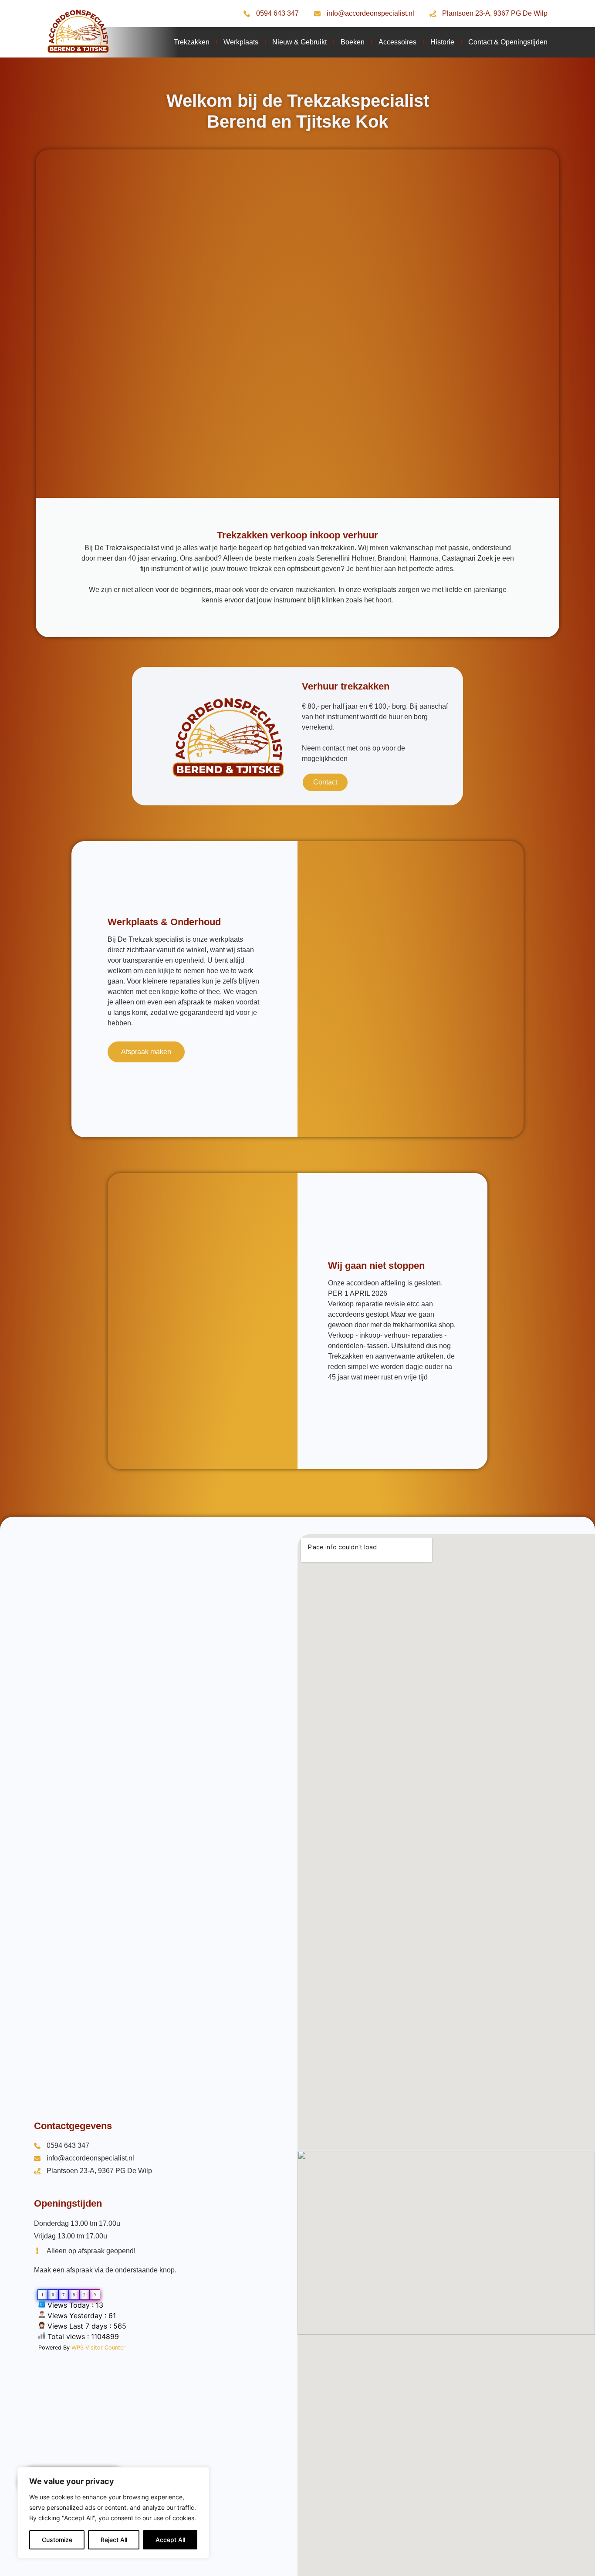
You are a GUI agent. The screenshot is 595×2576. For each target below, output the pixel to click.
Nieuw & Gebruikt (299, 42)
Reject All (114, 2540)
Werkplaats (241, 42)
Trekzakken (192, 42)
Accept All (170, 2540)
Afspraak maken (146, 1052)
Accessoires (397, 42)
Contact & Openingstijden (508, 42)
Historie (442, 42)
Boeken (353, 42)
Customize (57, 2540)
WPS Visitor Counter (98, 2348)
